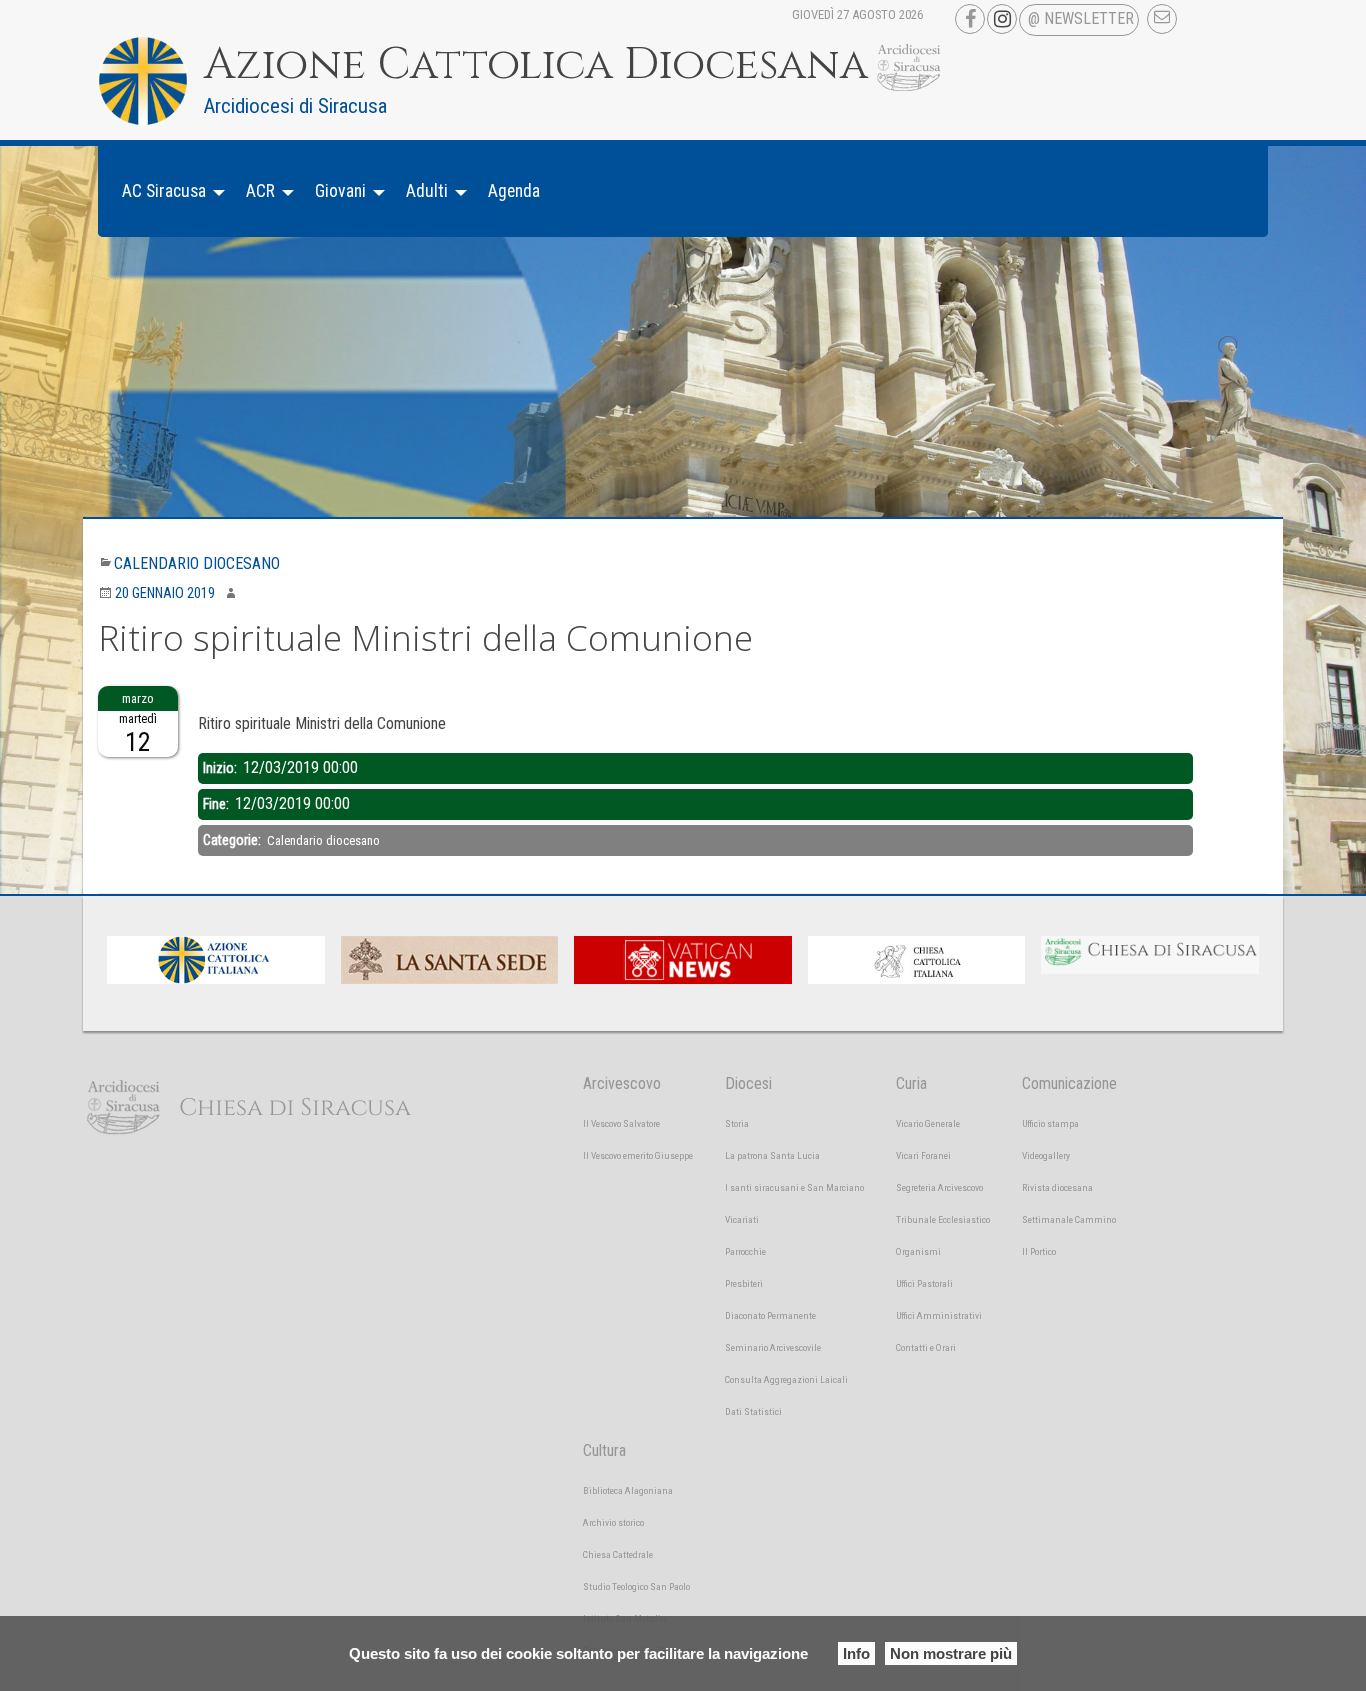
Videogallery (1046, 1155)
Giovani (340, 191)
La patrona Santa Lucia (772, 1155)
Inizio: (221, 768)
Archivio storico (613, 1522)
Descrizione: (235, 698)
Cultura (604, 1450)
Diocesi (748, 1083)
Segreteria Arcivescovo (939, 1187)
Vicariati (742, 1219)
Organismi (918, 1251)
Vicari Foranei (923, 1155)
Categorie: (233, 840)
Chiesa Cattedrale (618, 1554)
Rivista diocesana (1057, 1187)
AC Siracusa (164, 191)
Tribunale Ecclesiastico (943, 1219)
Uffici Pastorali (924, 1283)
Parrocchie (745, 1251)
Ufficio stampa (1050, 1123)
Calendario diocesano (197, 563)
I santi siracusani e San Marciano (794, 1187)
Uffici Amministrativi (939, 1315)
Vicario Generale (928, 1123)
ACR (260, 191)
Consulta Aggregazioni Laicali (786, 1379)
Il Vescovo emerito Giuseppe (638, 1155)
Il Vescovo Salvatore (621, 1123)
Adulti (427, 191)
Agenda (514, 191)
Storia (737, 1123)
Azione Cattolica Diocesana (536, 65)
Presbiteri (744, 1283)
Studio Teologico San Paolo (636, 1586)
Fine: (217, 804)
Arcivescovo (622, 1083)
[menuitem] (168, 191)
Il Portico (1039, 1251)
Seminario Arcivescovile (773, 1347)
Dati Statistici (753, 1411)
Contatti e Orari (926, 1347)
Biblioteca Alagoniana (628, 1490)
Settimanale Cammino (1069, 1219)
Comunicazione (1069, 1083)
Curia (911, 1083)
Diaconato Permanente (770, 1315)
